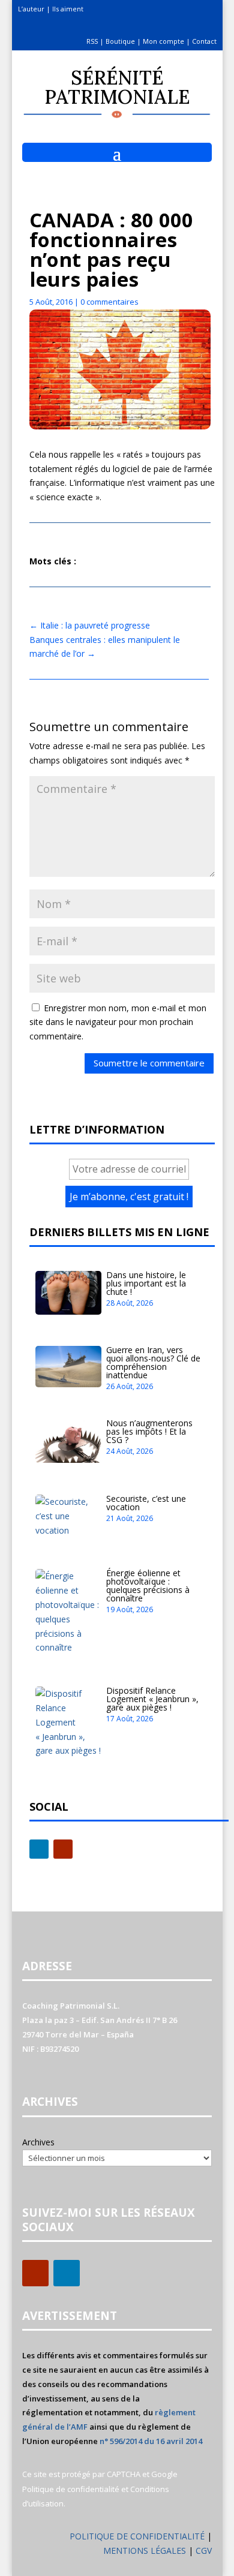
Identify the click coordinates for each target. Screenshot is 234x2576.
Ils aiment (68, 9)
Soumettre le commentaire (149, 1063)
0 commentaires (109, 302)
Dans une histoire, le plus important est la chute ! (146, 1283)
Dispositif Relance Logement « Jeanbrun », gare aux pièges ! (152, 1699)
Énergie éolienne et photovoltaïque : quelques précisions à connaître (148, 1585)
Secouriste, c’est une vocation (146, 1503)
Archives (38, 2142)
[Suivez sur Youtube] (63, 1849)
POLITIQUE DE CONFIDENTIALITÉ (137, 2536)
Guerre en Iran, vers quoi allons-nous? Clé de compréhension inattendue (153, 1362)
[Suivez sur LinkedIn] (39, 1849)
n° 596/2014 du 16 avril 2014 (151, 2441)
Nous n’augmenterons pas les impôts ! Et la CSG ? (149, 1431)
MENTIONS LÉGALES (146, 2551)
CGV (204, 2551)
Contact (204, 41)
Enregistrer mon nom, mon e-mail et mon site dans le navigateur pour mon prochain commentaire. (118, 1022)
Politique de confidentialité (71, 2489)
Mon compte (163, 41)
